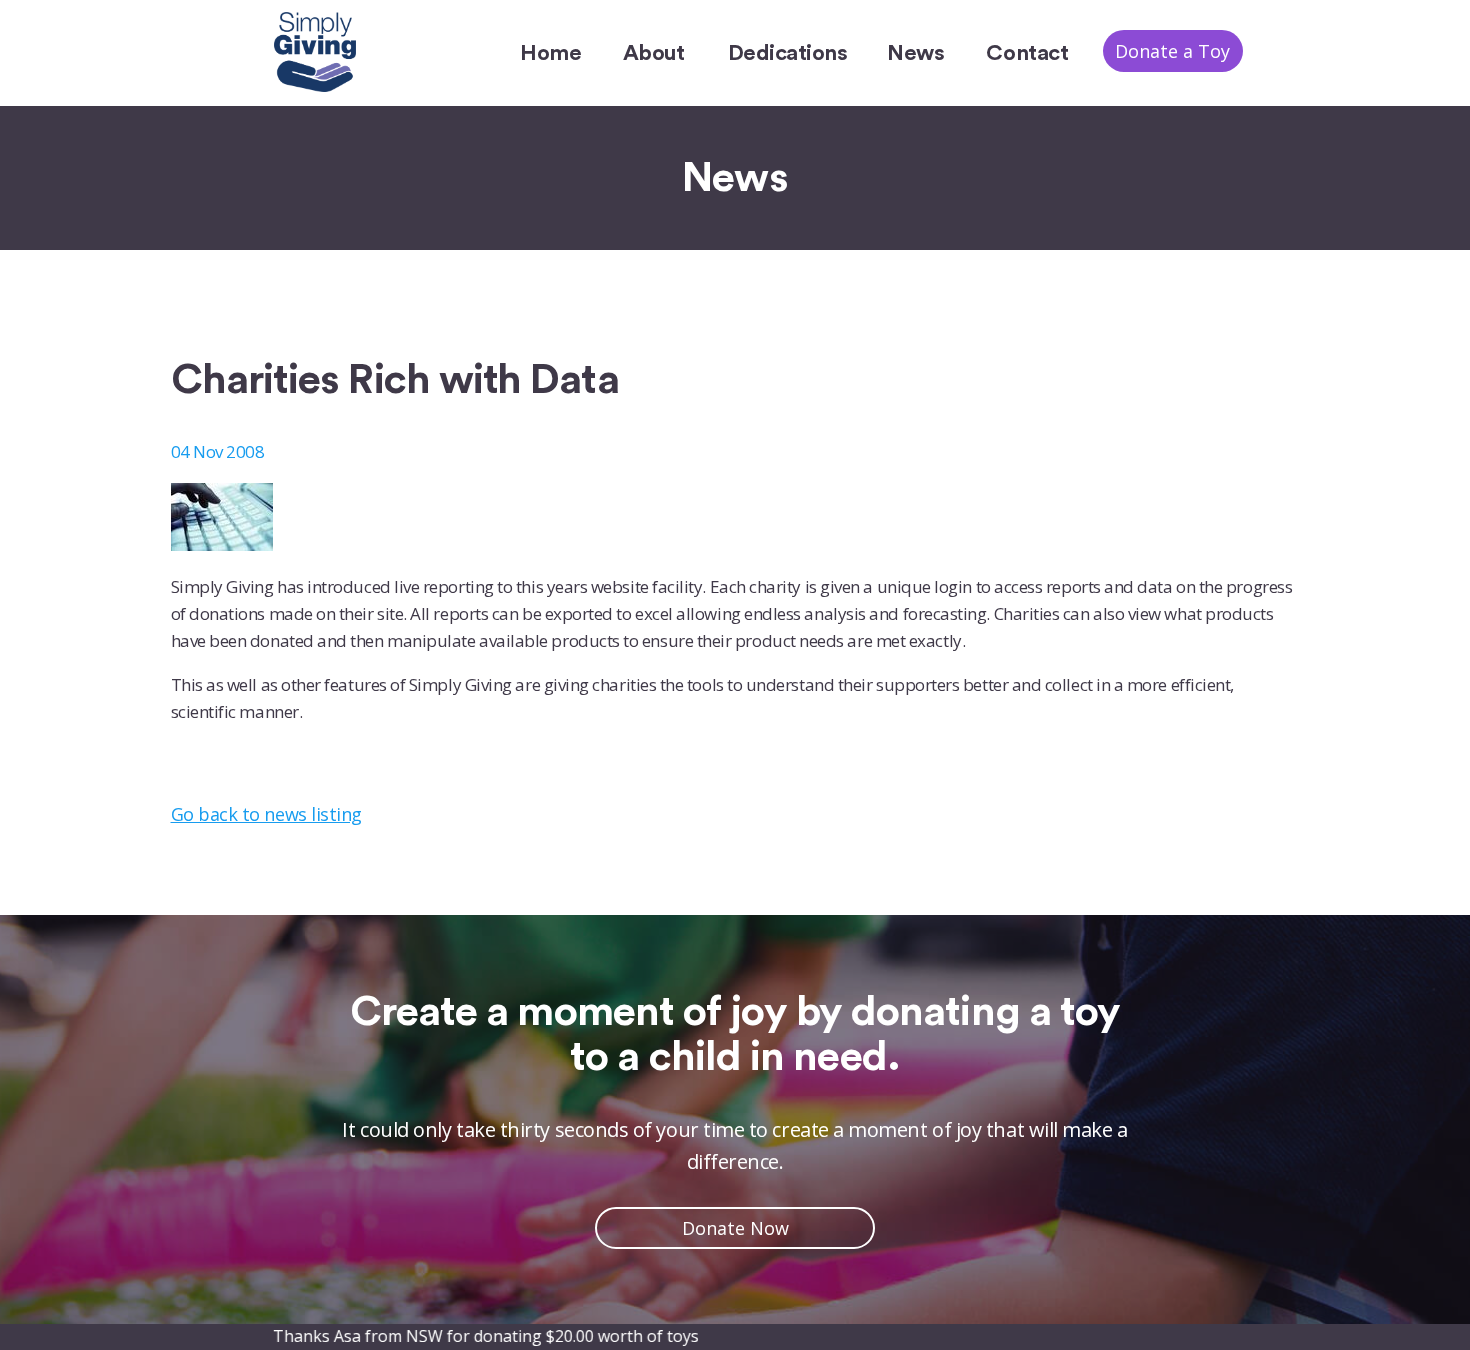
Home (550, 53)
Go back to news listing (266, 814)
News (915, 53)
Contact (1027, 53)
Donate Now (735, 1228)
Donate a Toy (1172, 51)
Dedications (788, 53)
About (654, 53)
